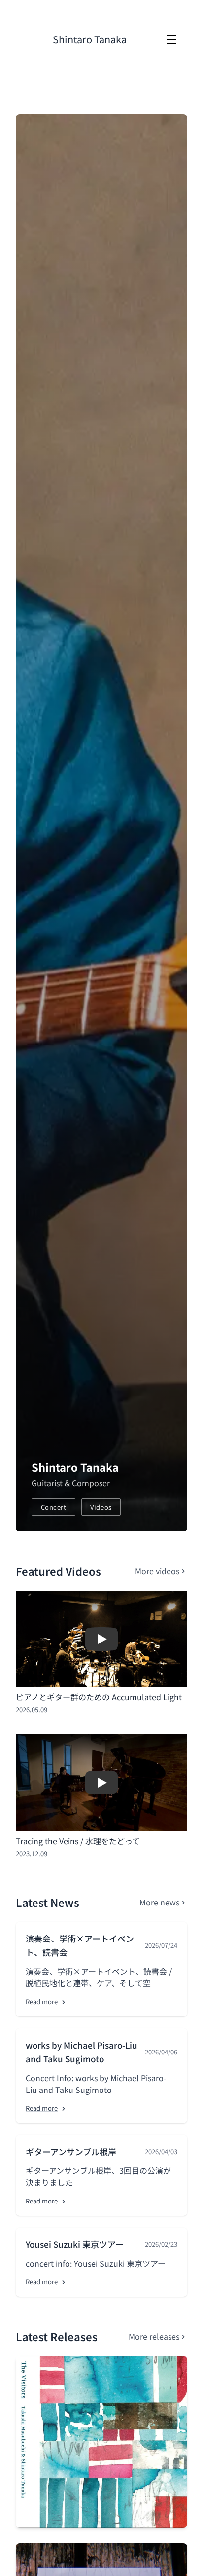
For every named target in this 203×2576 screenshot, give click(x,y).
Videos (101, 1507)
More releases (154, 2336)
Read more (42, 2001)
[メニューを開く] (171, 39)
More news (159, 1902)
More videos (157, 1571)
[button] (101, 1639)
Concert (54, 1507)
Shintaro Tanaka (90, 39)
